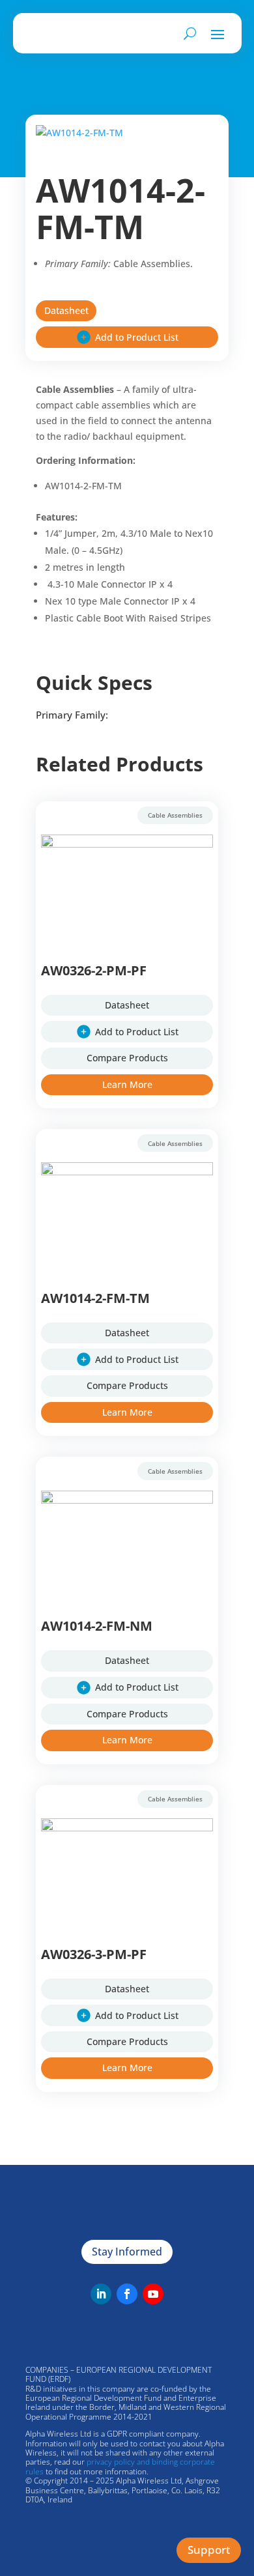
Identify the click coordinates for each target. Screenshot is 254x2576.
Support (209, 2550)
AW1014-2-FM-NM (97, 1626)
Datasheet (66, 310)
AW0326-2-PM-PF (94, 970)
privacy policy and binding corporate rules (120, 2466)
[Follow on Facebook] (127, 2294)
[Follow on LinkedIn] (101, 2294)
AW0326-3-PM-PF (94, 1954)
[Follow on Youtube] (153, 2294)
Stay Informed (127, 2252)
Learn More (127, 1084)
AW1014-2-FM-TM (95, 1298)
